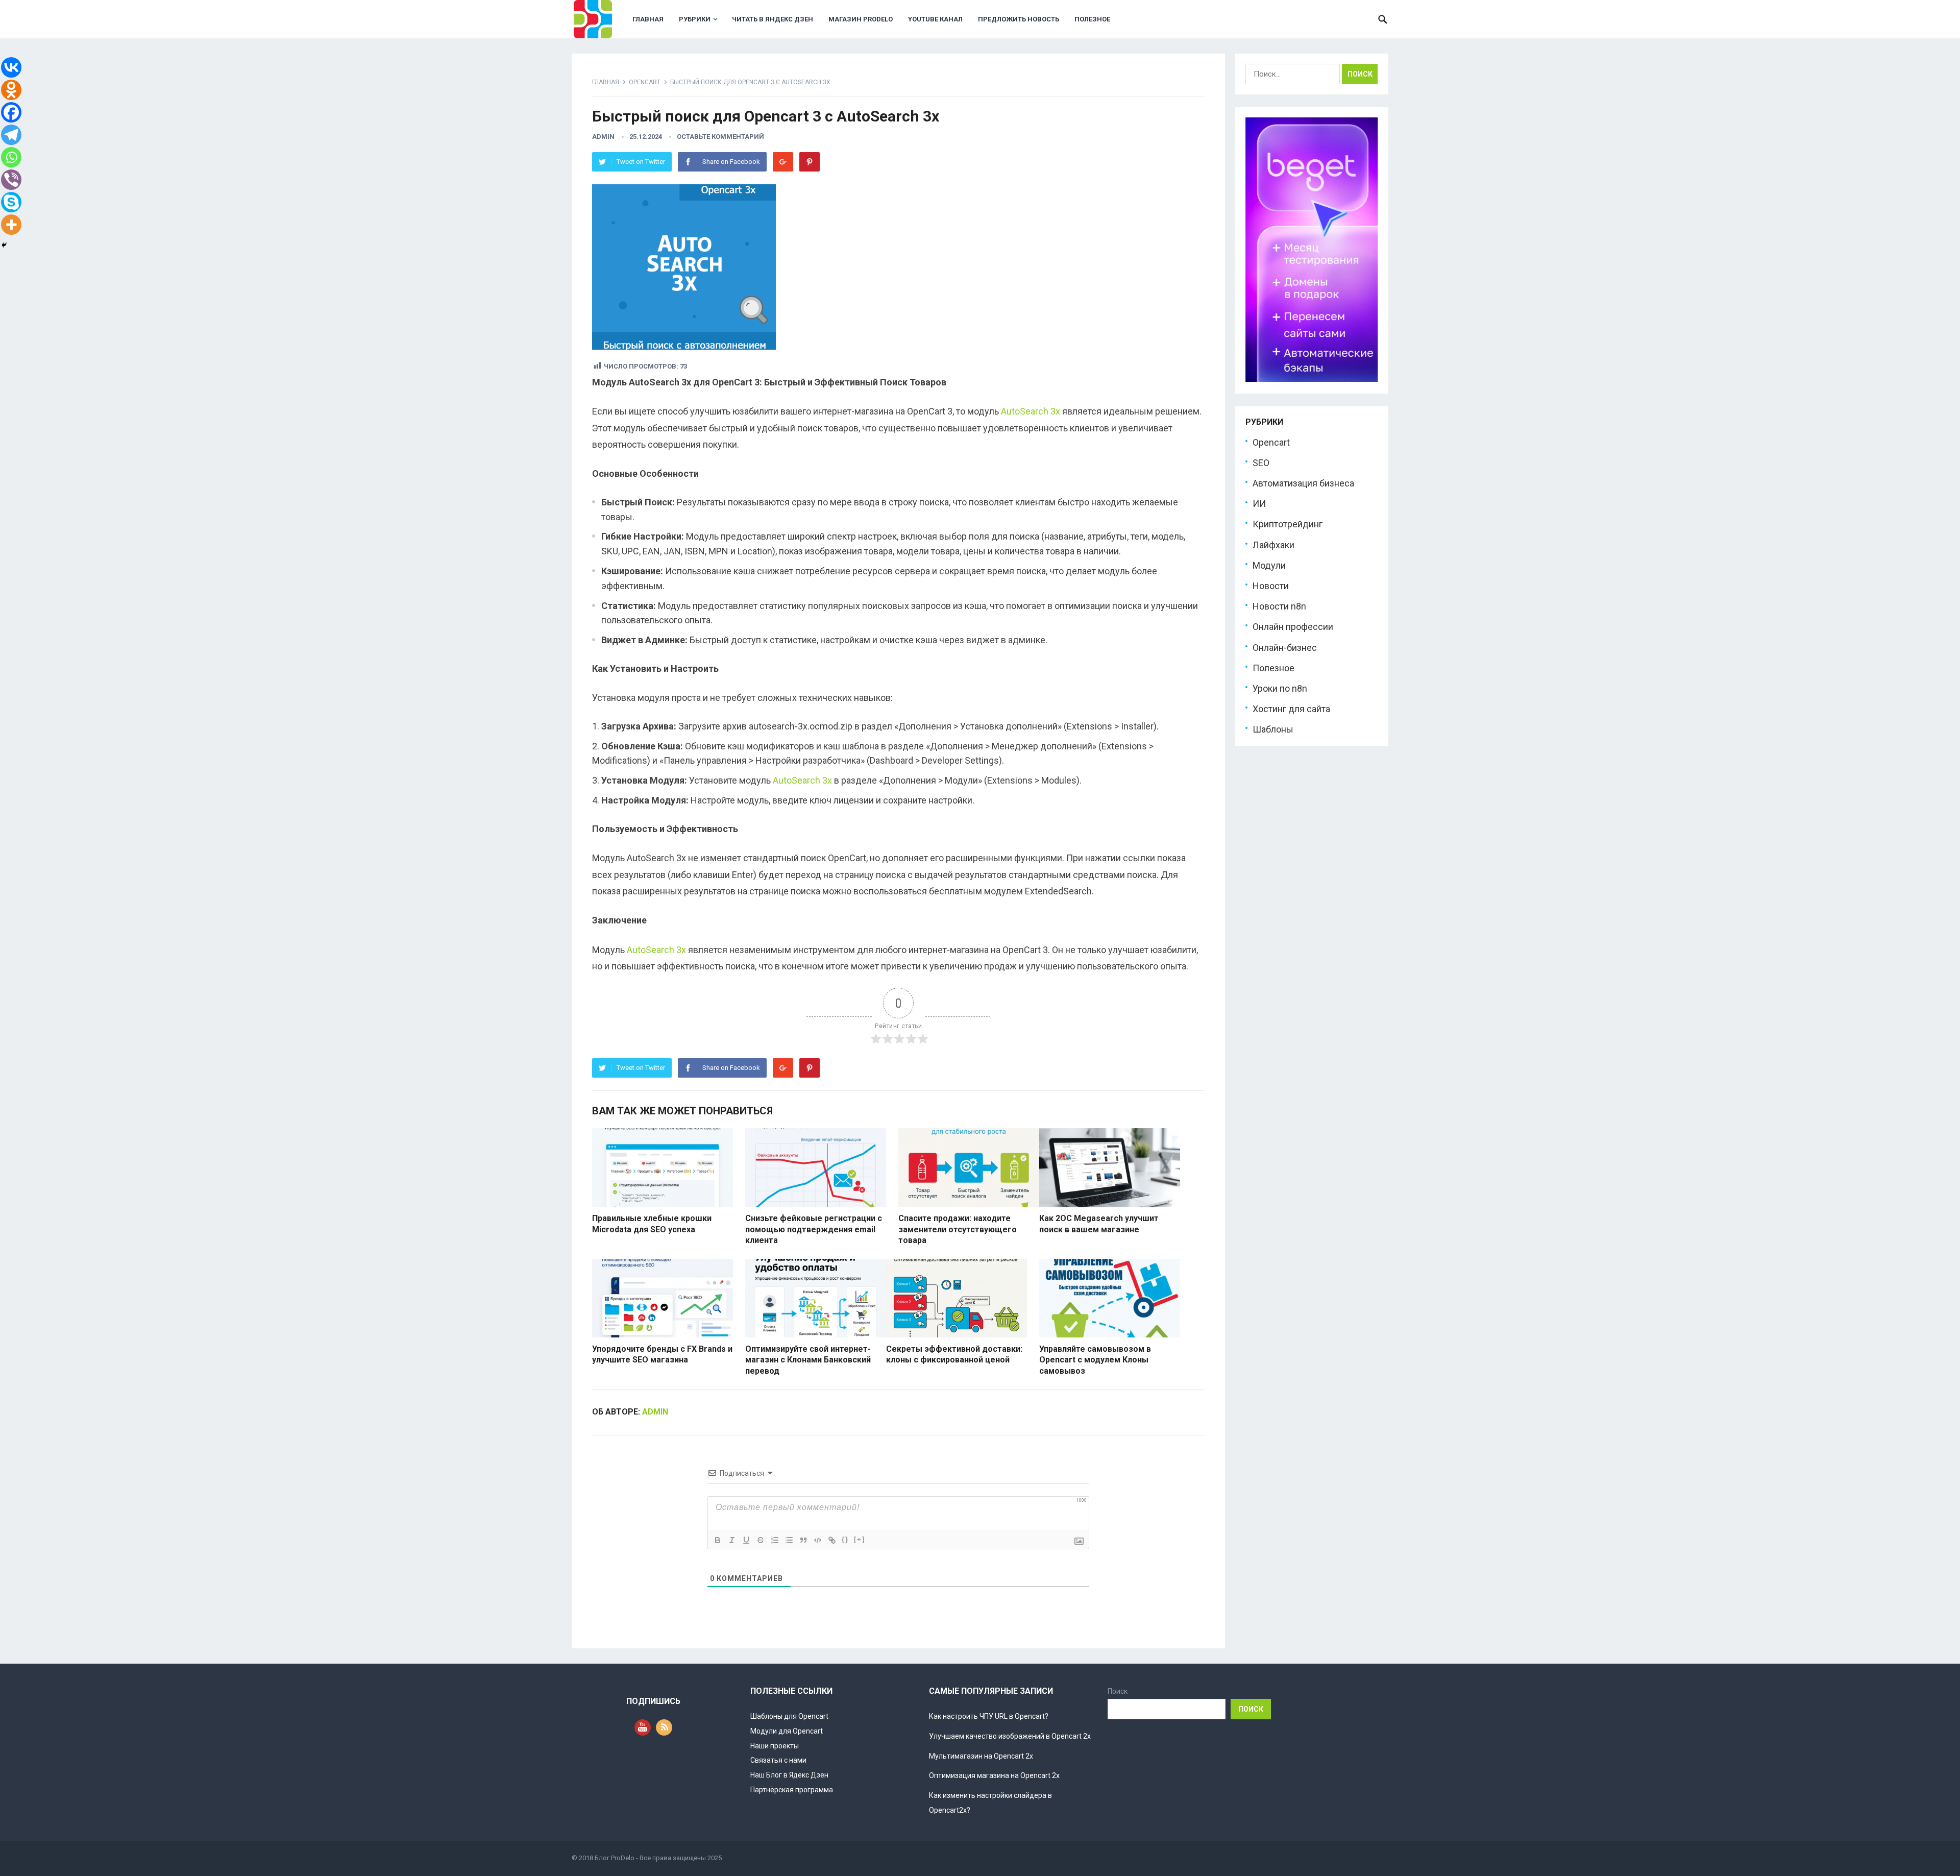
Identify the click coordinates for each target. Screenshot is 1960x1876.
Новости (1271, 586)
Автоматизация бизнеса (1303, 483)
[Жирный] (718, 1540)
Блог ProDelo (615, 1858)
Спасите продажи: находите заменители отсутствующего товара (958, 1229)
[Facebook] (11, 112)
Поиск (1118, 1691)
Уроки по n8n (1280, 688)
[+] (860, 1539)
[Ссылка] (832, 1540)
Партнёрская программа (792, 1790)
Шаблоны (1273, 729)
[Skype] (11, 202)
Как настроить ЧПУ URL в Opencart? (989, 1716)
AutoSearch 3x (1031, 411)
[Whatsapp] (11, 157)
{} (845, 1539)
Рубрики (695, 19)
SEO (1261, 463)
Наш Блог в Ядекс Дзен (789, 1775)
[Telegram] (11, 135)
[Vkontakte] (11, 67)
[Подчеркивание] (746, 1540)
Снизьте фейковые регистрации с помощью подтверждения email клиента (814, 1229)
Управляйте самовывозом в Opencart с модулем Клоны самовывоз (1095, 1360)
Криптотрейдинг (1288, 524)
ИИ (1259, 504)
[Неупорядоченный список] (789, 1540)
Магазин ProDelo (861, 19)
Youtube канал (935, 19)
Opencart (645, 82)
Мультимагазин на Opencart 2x (981, 1756)
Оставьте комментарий (720, 137)
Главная (648, 19)
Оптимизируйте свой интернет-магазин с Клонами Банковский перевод (808, 1360)
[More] (11, 225)
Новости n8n (1279, 606)
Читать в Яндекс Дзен (773, 19)
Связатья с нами (778, 1760)
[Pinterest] (810, 162)
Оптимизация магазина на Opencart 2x (994, 1775)
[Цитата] (803, 1540)
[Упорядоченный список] (775, 1540)
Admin (603, 137)
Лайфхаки (1273, 545)
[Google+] (783, 162)
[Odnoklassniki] (11, 90)
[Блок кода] (818, 1540)
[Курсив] (732, 1540)
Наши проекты (775, 1746)
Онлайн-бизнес (1285, 648)
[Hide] (4, 245)
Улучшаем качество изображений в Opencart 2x (1010, 1736)
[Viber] (11, 180)
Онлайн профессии (1293, 627)
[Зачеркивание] (761, 1540)
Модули (1269, 565)
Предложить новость (1019, 19)
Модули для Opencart (787, 1731)
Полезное (1092, 19)
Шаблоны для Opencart (789, 1716)
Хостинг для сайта (1291, 709)
